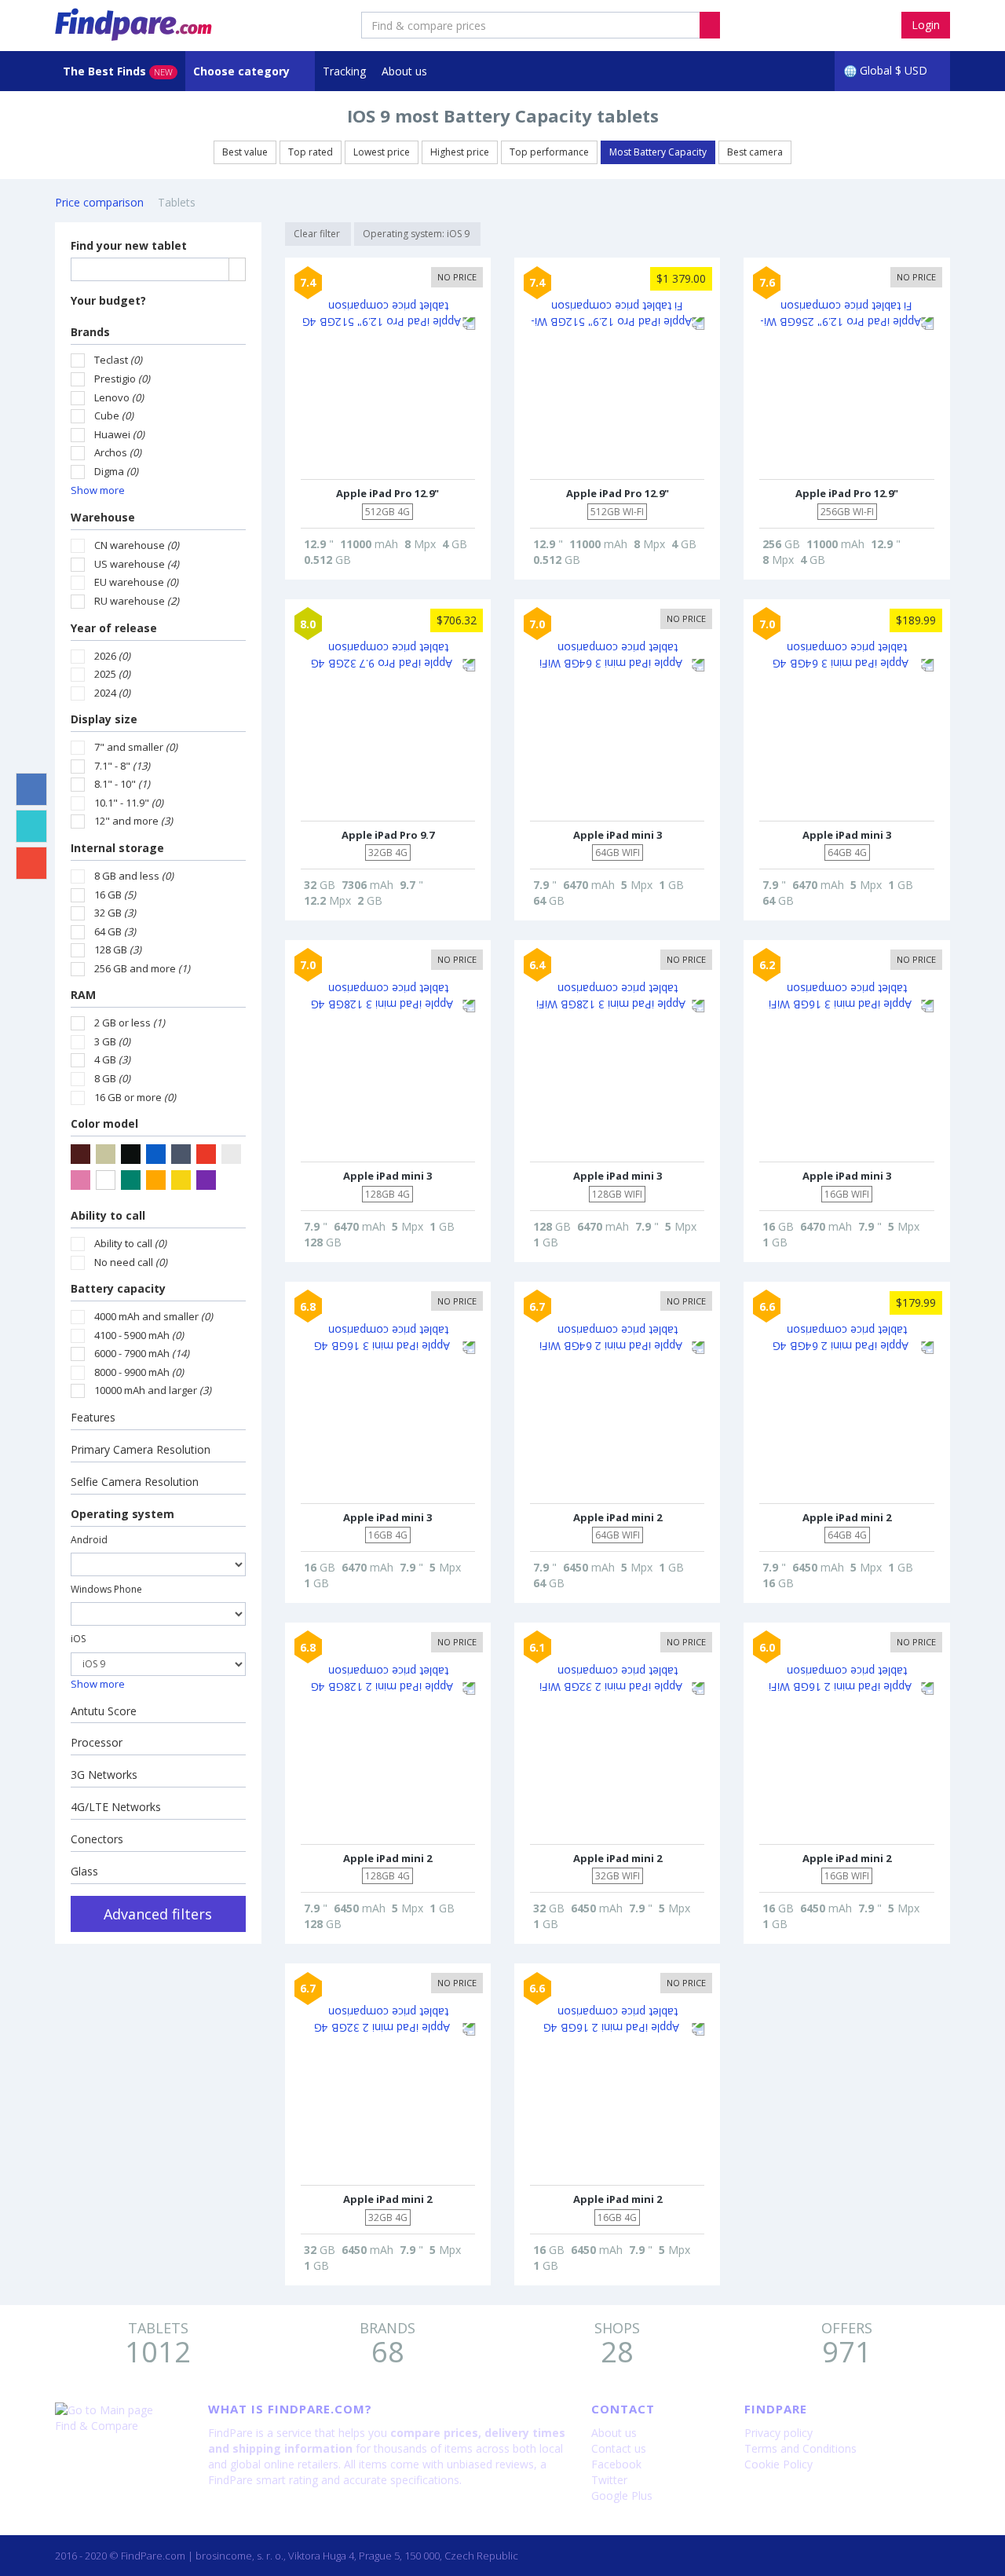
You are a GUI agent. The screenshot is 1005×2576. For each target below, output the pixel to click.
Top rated (311, 152)
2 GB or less (130, 1023)
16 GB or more (135, 1097)
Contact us (619, 2448)
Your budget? (108, 300)
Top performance (549, 152)
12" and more (133, 821)
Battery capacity (118, 1288)
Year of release (114, 628)
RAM (83, 995)
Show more (98, 490)
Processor (97, 1742)
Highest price (460, 152)
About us (404, 71)
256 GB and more (142, 968)
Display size (104, 719)
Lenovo (119, 397)
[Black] (131, 1154)
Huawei (119, 434)
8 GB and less (134, 876)
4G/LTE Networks (116, 1807)
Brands (90, 332)
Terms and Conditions (800, 2448)
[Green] (131, 1180)
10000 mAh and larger (153, 1390)
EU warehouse (136, 582)
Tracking (344, 71)
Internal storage (117, 848)
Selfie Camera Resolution (135, 1482)
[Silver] (231, 1154)
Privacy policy (778, 2433)
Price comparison (99, 202)
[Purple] (206, 1180)
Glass (84, 1871)
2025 (112, 674)
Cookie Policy (778, 2464)
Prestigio (122, 379)
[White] (106, 1180)
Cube (114, 415)
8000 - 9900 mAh (139, 1372)
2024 (112, 693)
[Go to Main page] (120, 2410)
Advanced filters (158, 1914)
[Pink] (80, 1180)
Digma (116, 471)
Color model (104, 1123)
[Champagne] (106, 1154)
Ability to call (108, 1215)
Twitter (609, 2480)
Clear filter (318, 234)
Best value (245, 152)
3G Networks (104, 1775)
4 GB (112, 1059)
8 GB (112, 1078)
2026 (112, 656)
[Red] (206, 1154)
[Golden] (181, 1180)
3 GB (112, 1041)
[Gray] (181, 1154)
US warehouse (137, 564)
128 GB (118, 950)
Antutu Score (104, 1711)
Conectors (97, 1839)
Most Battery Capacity (658, 152)
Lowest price (382, 152)
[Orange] (156, 1180)
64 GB (115, 931)
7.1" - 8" (122, 766)
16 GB (115, 895)
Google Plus (622, 2495)
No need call (131, 1262)
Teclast (118, 360)
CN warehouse (137, 545)
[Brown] (80, 1154)
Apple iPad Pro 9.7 (388, 835)
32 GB (115, 913)
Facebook (616, 2464)
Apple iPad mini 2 (618, 1517)
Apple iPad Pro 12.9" (387, 493)
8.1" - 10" (122, 784)
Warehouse (103, 517)
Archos (118, 452)
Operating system (122, 1514)
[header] (710, 25)
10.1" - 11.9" (129, 803)
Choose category (243, 71)
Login (926, 25)
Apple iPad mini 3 (618, 835)
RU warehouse (137, 601)
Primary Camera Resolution (141, 1449)
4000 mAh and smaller (153, 1316)
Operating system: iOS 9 (417, 234)
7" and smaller (136, 747)
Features (93, 1417)
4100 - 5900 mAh (139, 1335)
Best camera (755, 152)
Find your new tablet (129, 245)
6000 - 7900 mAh (142, 1353)
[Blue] (156, 1154)
